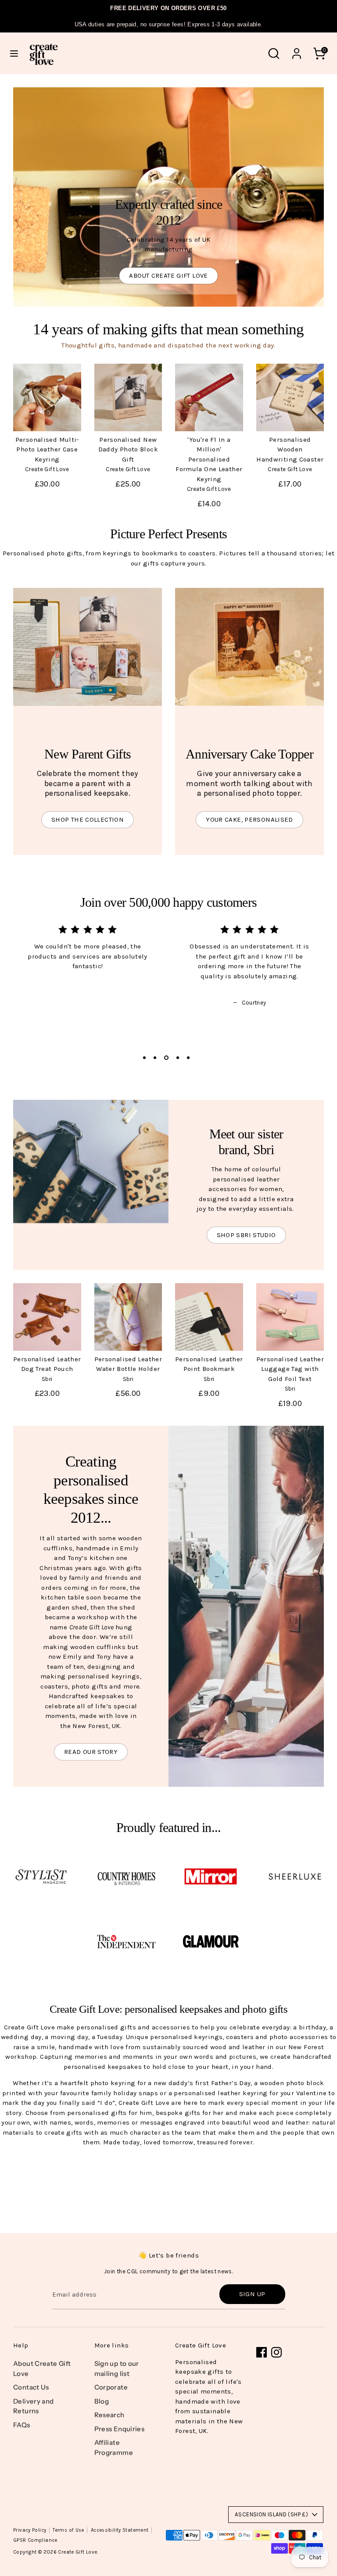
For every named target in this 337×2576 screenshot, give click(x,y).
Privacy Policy (30, 2530)
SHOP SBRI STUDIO (246, 1235)
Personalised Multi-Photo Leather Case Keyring (47, 449)
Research (109, 2415)
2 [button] (155, 1058)
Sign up (252, 2294)
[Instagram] (276, 2352)
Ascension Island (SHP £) (271, 2514)
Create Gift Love (77, 2552)
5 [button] (188, 1058)
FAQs (22, 2425)
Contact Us (31, 2387)
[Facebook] (262, 2352)
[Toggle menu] (14, 53)
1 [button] (144, 1058)
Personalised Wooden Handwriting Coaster (290, 449)
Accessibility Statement (120, 2530)
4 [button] (178, 1058)
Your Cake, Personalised (249, 819)
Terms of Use (68, 2530)
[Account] (297, 50)
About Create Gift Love (168, 275)
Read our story (91, 1752)
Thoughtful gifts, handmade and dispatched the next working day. (168, 345)
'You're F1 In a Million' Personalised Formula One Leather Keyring (209, 459)
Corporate (111, 2387)
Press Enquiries (120, 2429)
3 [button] (166, 1058)
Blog (102, 2401)
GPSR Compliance (35, 2540)
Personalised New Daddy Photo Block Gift (128, 449)
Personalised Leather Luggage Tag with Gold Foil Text (290, 1369)
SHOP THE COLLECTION (88, 819)
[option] (81, 957)
